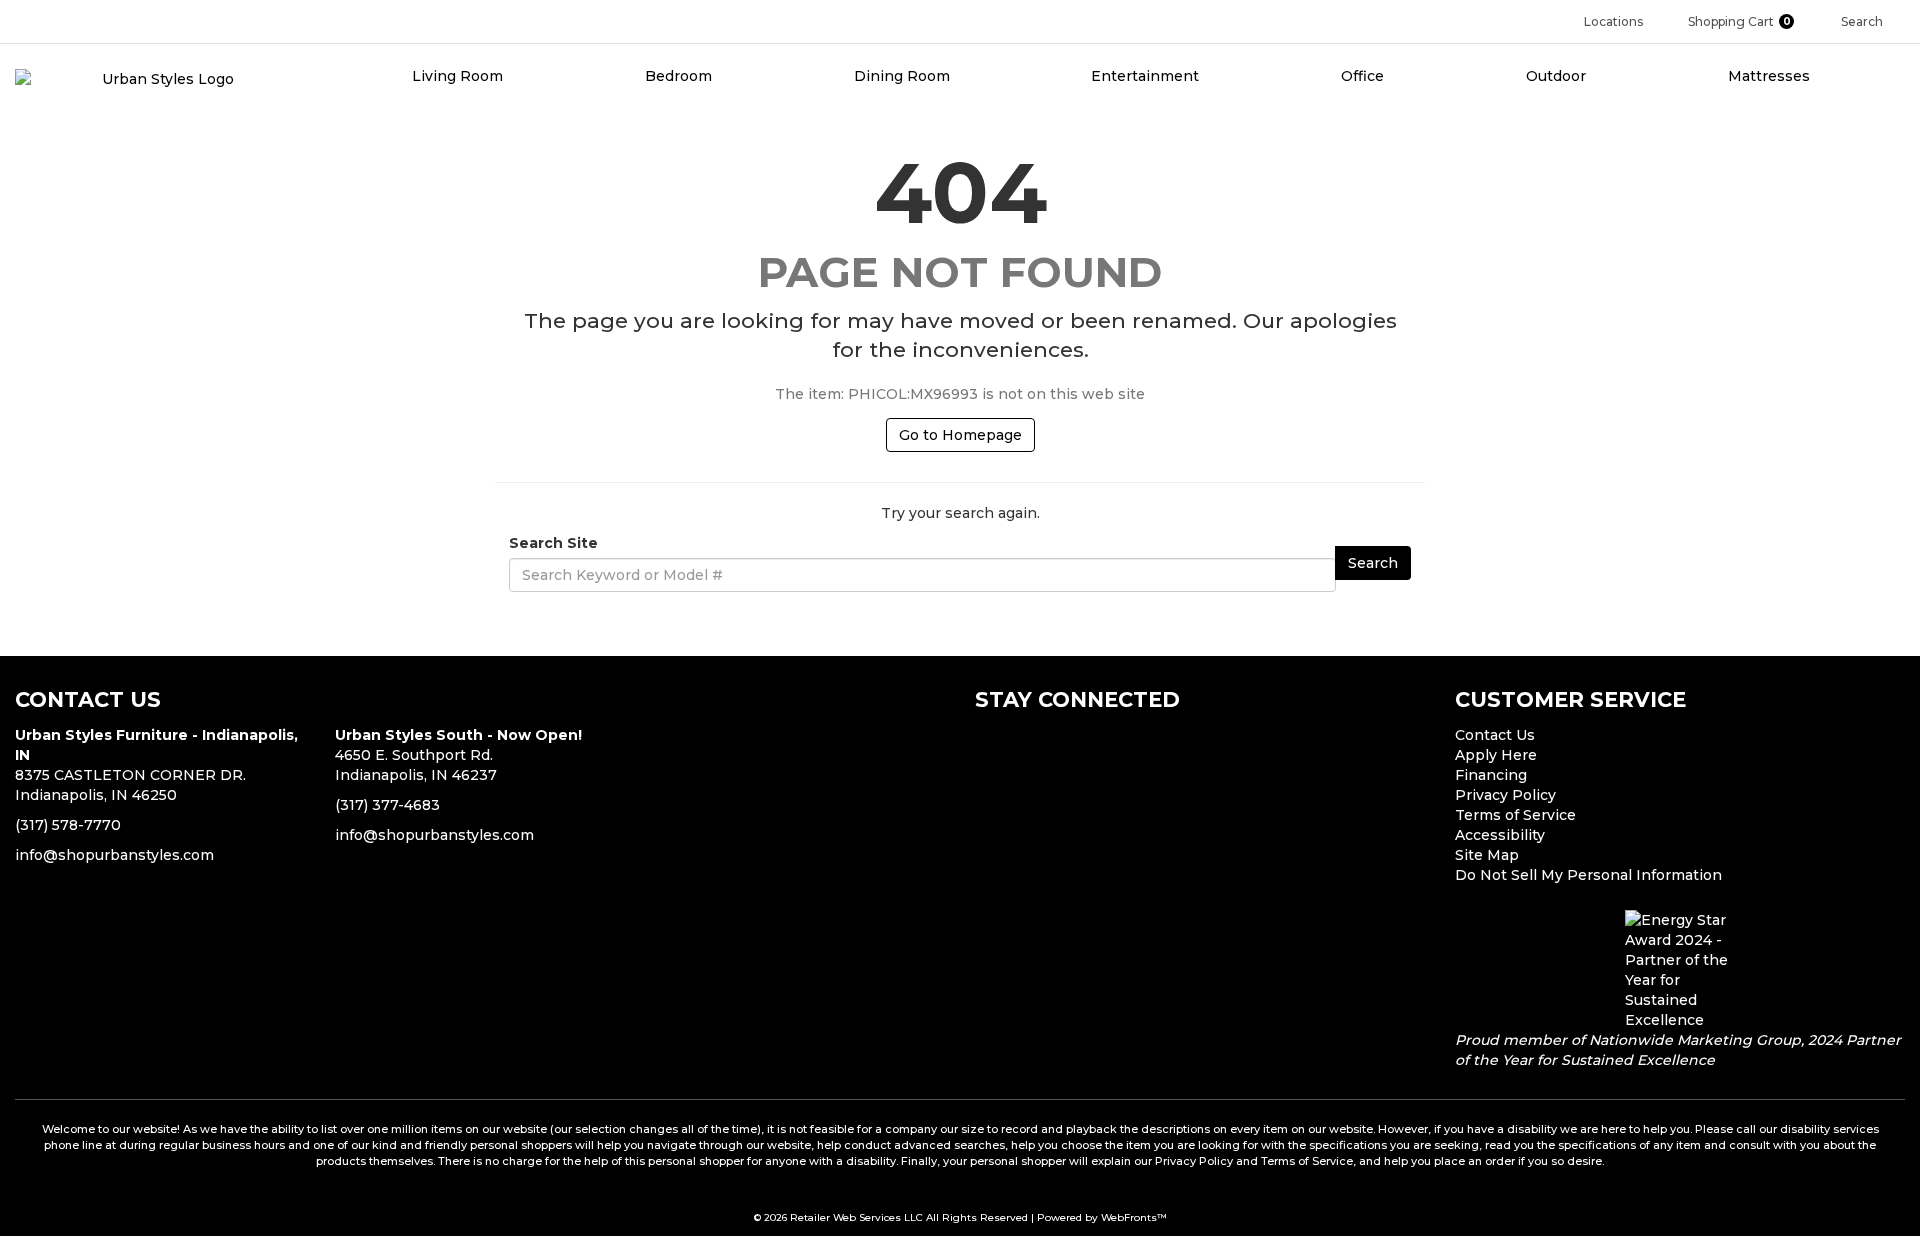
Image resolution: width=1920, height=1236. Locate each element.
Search (1373, 563)
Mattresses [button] (1771, 76)
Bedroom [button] (680, 76)
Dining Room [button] (904, 76)
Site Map (1487, 855)
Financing (1491, 775)
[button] (1749, 21)
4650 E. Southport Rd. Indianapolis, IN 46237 (458, 755)
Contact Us (1495, 735)
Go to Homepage (960, 435)
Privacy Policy (1505, 795)
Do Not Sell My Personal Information (1588, 875)
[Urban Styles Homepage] (160, 78)
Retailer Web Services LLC (856, 1217)
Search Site (553, 543)
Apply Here (1496, 755)
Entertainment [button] (1147, 76)
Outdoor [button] (1558, 76)
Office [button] (1364, 76)
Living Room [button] (459, 76)
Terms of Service (1515, 815)
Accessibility (1500, 835)
